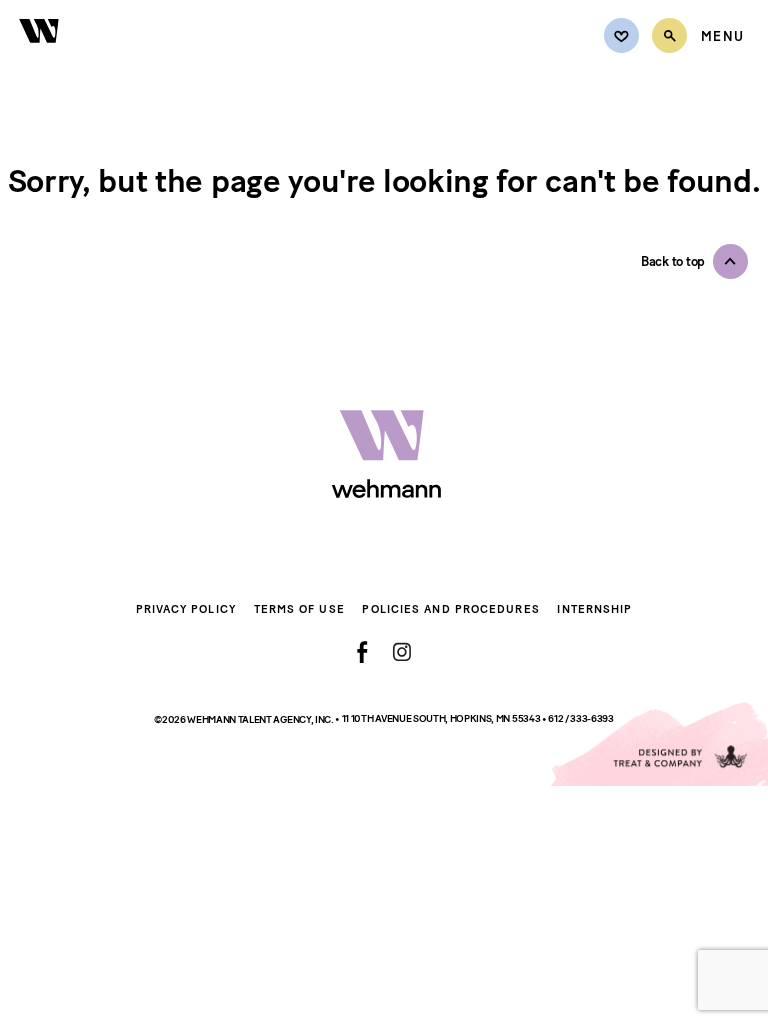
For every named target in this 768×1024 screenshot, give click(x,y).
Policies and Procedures (450, 609)
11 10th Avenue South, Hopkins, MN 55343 (442, 718)
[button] (694, 261)
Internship (594, 609)
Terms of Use (299, 609)
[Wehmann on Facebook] (362, 652)
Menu (722, 37)
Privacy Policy (186, 609)
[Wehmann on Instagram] (401, 651)
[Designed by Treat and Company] (658, 744)
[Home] (40, 54)
